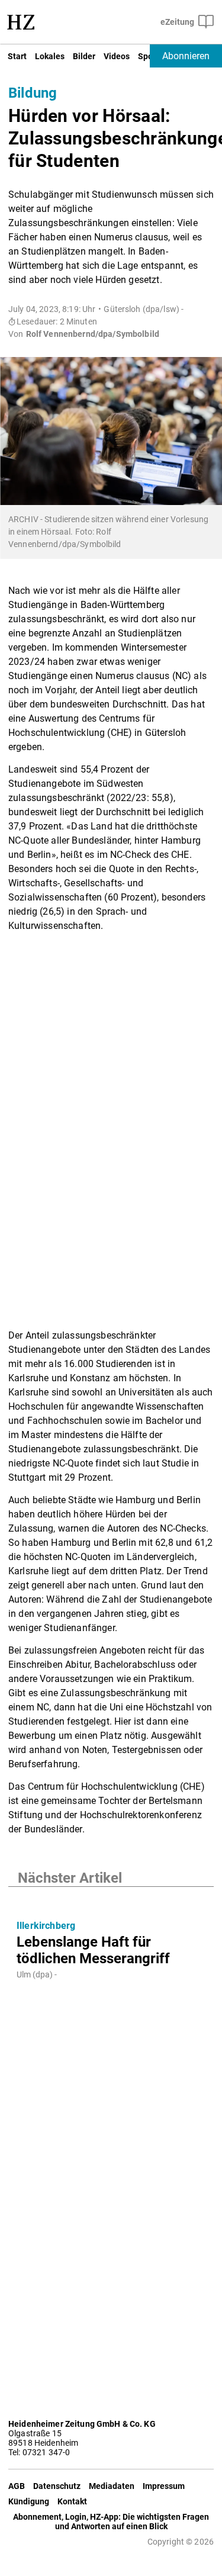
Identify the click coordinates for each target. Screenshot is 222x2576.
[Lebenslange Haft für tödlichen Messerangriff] (111, 1899)
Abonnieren (186, 56)
